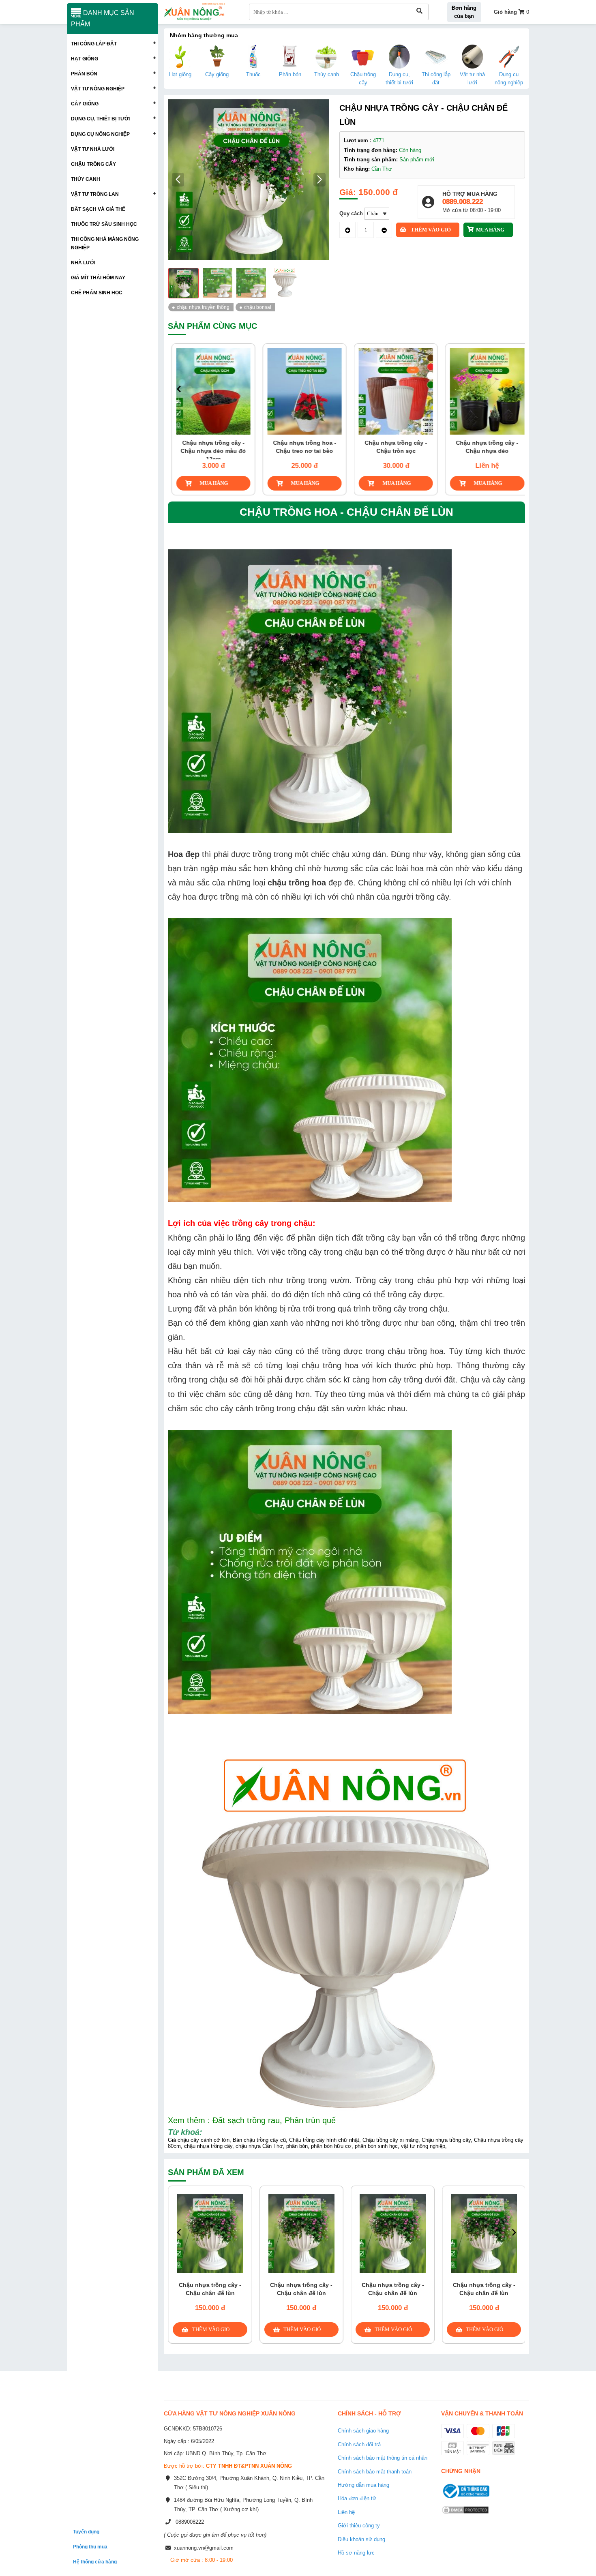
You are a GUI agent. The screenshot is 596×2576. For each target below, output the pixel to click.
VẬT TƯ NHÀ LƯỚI (93, 149)
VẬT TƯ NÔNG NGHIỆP (98, 89)
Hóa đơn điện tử (357, 2498)
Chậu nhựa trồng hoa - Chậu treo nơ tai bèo (302, 447)
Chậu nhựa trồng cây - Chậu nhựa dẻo (484, 447)
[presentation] (179, 389)
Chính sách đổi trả (359, 2444)
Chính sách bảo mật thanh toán (375, 2472)
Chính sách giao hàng (363, 2431)
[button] (320, 180)
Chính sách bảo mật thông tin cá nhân (383, 2458)
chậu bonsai (258, 307)
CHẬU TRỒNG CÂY (93, 164)
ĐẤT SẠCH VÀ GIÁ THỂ (98, 209)
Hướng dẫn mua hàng (363, 2485)
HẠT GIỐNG (85, 59)
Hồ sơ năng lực (356, 2553)
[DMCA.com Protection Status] (465, 2515)
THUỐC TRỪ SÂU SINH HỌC (104, 224)
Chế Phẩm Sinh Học (97, 293)
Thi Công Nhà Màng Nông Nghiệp (105, 243)
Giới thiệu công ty (359, 2526)
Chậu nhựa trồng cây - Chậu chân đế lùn (210, 2289)
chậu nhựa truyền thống (203, 307)
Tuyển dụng (86, 2532)
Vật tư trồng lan (95, 194)
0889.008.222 (463, 202)
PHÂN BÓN (84, 74)
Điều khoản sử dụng (361, 2539)
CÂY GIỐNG (85, 104)
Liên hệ (346, 2512)
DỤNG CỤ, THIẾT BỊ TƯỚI (100, 119)
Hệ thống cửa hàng (95, 2562)
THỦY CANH (86, 179)
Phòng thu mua (90, 2547)
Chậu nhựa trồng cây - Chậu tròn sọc (393, 447)
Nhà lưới (83, 263)
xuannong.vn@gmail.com (204, 2548)
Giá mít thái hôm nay (98, 278)
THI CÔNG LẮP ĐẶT (94, 44)
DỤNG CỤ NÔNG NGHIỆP (100, 134)
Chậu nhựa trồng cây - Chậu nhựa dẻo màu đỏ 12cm (210, 451)
